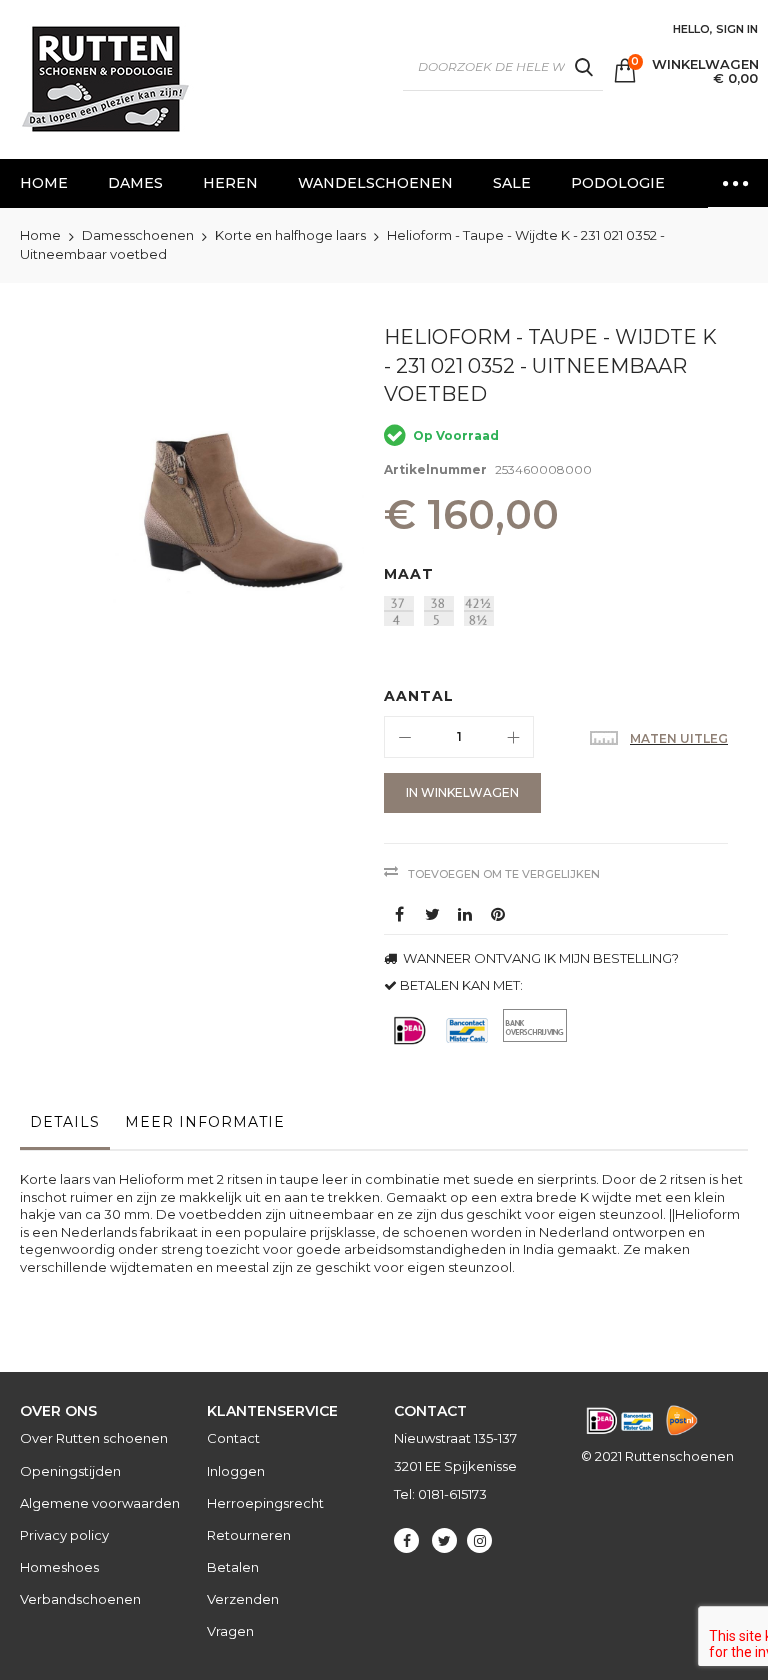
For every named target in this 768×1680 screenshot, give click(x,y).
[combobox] (503, 67)
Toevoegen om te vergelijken (504, 874)
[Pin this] (498, 914)
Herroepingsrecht (265, 1503)
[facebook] (406, 1540)
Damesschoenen (138, 235)
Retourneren (249, 1535)
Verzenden (243, 1599)
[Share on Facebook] (399, 914)
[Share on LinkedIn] (465, 914)
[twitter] (444, 1540)
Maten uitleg (679, 738)
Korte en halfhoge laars (290, 235)
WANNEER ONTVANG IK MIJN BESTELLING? (539, 958)
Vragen (230, 1631)
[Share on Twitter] (432, 914)
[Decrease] (405, 737)
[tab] (65, 1127)
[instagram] (479, 1540)
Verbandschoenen (80, 1599)
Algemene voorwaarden (100, 1503)
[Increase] (513, 737)
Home (40, 235)
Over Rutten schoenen (94, 1438)
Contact (233, 1438)
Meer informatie (205, 1122)
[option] (399, 611)
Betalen (233, 1567)
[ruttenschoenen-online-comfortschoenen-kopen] (104, 79)
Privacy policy (64, 1535)
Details (65, 1122)
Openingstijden (70, 1471)
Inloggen (236, 1471)
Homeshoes (59, 1567)
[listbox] (561, 613)
